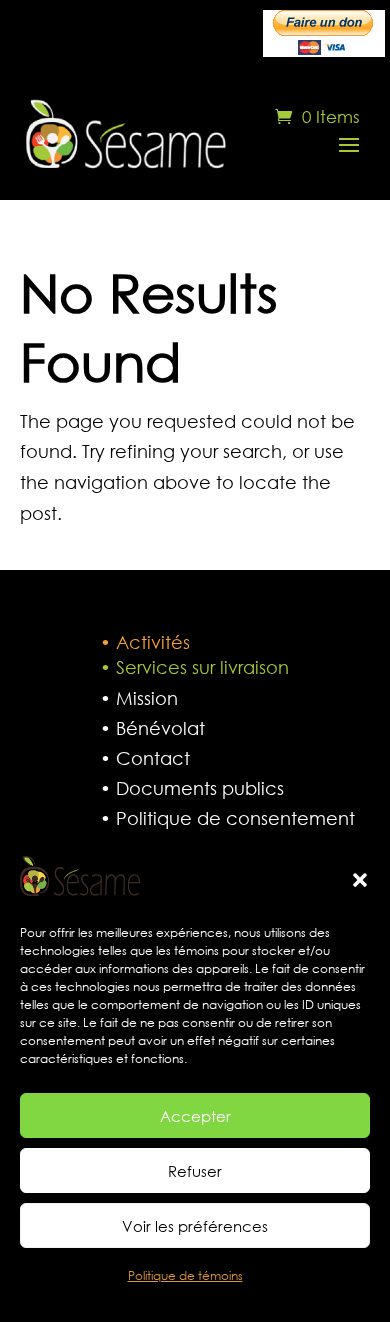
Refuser (195, 1171)
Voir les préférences (195, 1226)
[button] (360, 880)
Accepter (195, 1116)
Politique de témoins (185, 1275)
